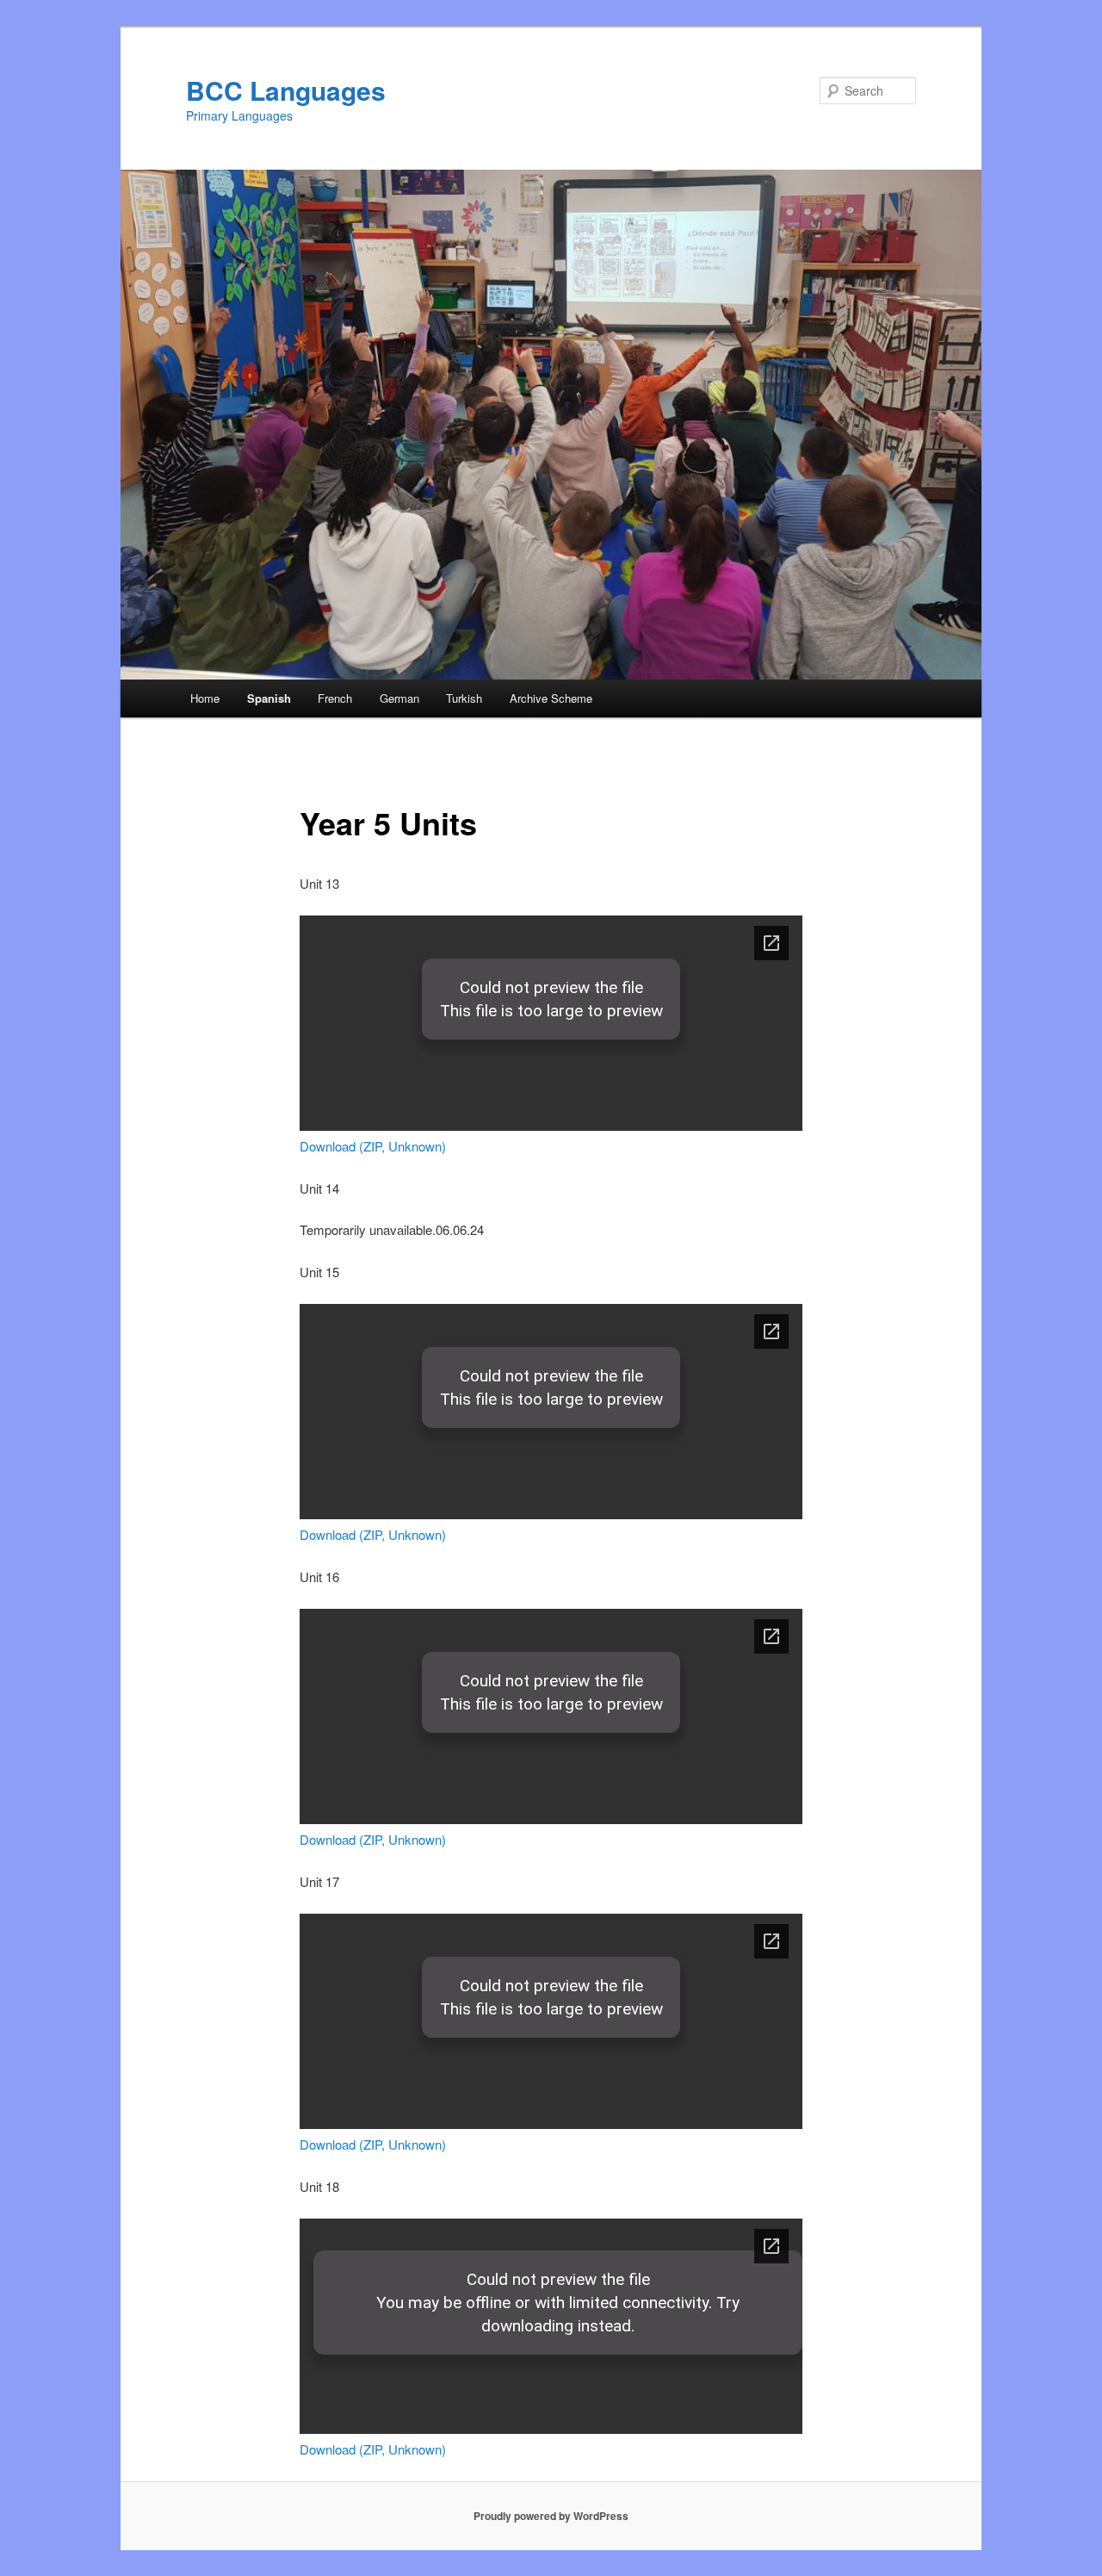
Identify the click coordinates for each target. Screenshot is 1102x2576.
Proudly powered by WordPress (551, 2516)
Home (205, 698)
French (335, 698)
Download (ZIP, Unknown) (373, 1146)
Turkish (464, 698)
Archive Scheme (551, 698)
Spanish (269, 698)
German (399, 698)
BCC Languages (286, 90)
